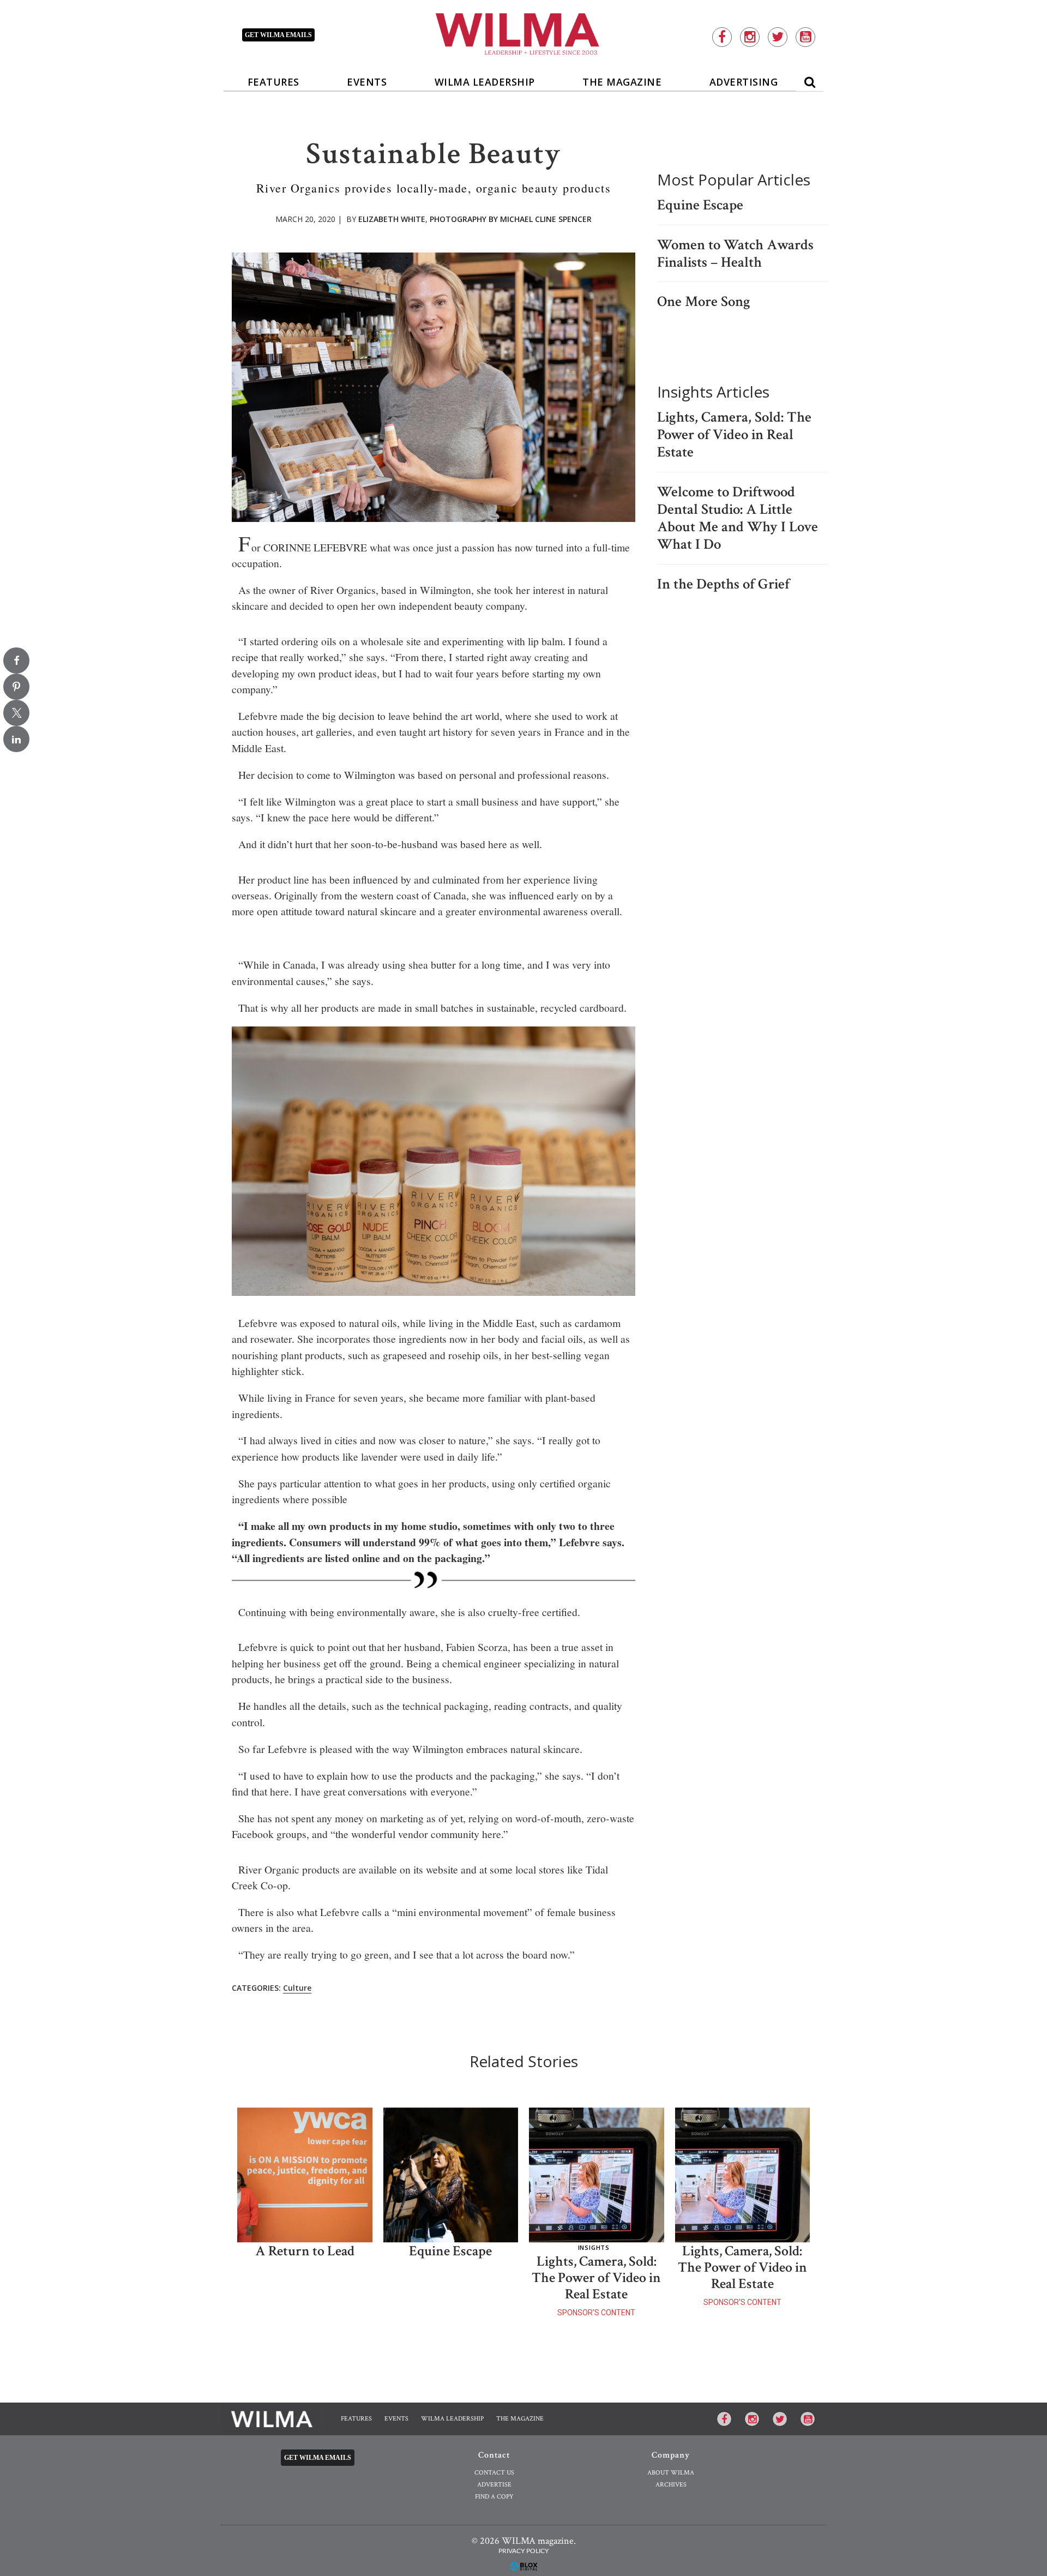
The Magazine (622, 82)
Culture (297, 1988)
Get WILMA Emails (318, 2458)
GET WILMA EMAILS (278, 35)
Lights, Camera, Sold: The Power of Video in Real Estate (734, 435)
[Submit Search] (810, 80)
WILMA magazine (524, 33)
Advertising (744, 82)
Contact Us (494, 2473)
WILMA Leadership (485, 82)
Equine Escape (700, 205)
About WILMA (671, 2473)
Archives (671, 2485)
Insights (594, 2247)
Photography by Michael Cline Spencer (511, 219)
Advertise (494, 2485)
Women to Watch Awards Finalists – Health (735, 254)
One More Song (704, 302)
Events (367, 82)
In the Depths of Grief (723, 584)
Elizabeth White (392, 219)
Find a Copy (494, 2497)
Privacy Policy (523, 2551)
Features (273, 82)
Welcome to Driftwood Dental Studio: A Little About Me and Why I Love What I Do (738, 518)
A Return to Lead (305, 2251)
